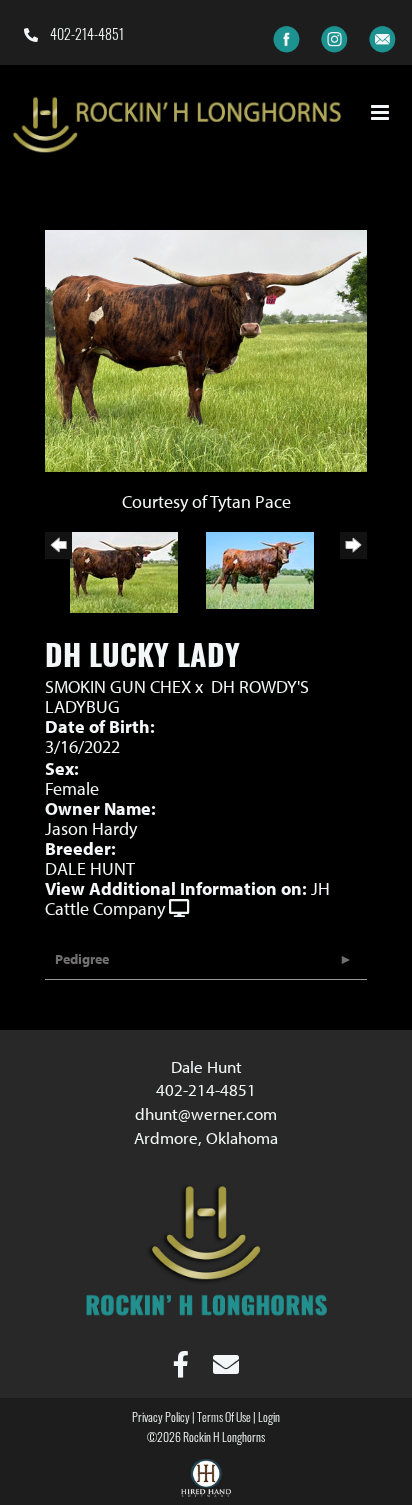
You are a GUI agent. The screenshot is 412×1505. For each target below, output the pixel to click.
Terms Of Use (224, 1419)
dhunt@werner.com (206, 1113)
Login (269, 1419)
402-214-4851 (85, 36)
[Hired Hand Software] (206, 1481)
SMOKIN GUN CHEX (118, 686)
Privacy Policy (161, 1419)
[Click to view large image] (206, 348)
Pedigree (82, 959)
